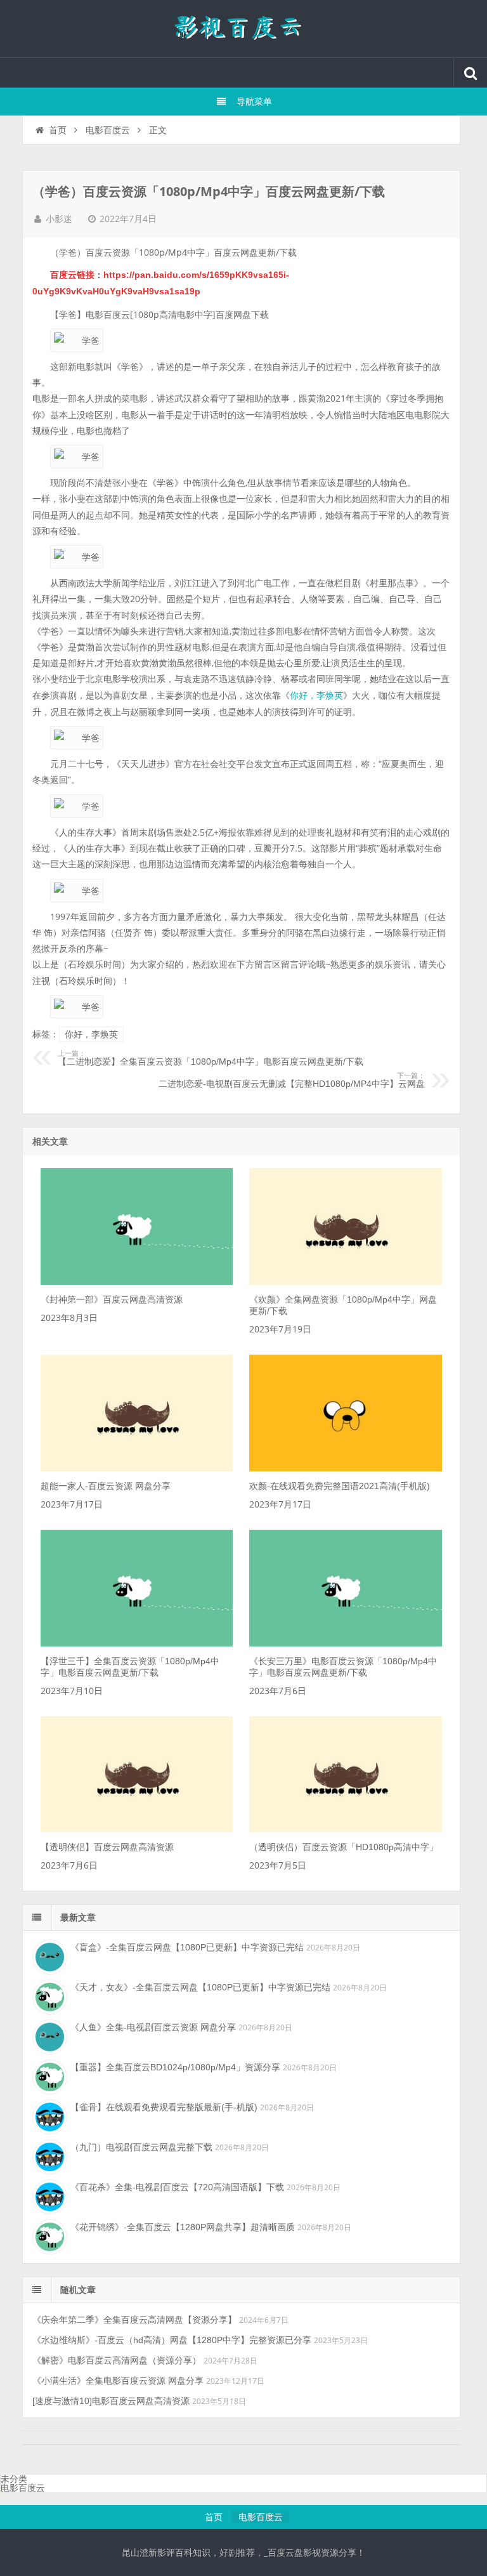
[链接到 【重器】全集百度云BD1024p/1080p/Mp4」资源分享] (48, 2075)
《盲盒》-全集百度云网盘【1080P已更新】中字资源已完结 (187, 1947)
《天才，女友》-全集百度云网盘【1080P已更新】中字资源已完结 (200, 1987)
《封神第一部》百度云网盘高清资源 (112, 1299)
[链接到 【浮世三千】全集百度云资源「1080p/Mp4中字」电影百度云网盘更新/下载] (137, 1643)
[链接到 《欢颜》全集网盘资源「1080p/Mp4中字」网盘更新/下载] (345, 1282)
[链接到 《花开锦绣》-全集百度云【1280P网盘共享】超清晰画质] (48, 2235)
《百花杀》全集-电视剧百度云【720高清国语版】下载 (177, 2187)
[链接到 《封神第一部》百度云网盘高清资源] (137, 1282)
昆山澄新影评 (243, 29)
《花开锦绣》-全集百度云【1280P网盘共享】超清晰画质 (183, 2227)
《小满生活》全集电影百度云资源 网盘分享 (118, 2381)
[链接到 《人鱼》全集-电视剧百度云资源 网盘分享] (48, 2035)
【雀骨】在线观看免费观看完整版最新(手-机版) (164, 2107)
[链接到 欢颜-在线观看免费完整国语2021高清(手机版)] (345, 1468)
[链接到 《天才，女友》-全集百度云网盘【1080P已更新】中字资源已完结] (48, 1995)
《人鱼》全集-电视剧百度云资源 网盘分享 (153, 2027)
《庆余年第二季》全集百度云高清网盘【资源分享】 (134, 2320)
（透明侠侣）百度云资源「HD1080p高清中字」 (344, 1847)
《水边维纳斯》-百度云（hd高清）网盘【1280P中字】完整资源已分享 (172, 2340)
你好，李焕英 (316, 695)
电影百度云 (108, 130)
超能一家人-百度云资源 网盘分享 (106, 1486)
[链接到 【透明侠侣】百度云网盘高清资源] (137, 1829)
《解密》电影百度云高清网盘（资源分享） (117, 2360)
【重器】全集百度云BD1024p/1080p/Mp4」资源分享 (175, 2067)
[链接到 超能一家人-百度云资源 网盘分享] (137, 1468)
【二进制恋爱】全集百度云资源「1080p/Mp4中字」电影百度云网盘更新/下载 (211, 1058)
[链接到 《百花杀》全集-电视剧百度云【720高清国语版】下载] (48, 2195)
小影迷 (59, 219)
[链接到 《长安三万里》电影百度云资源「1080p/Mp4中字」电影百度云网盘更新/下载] (345, 1643)
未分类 (14, 2479)
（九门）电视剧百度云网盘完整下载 (141, 2147)
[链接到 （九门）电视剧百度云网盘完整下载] (48, 2155)
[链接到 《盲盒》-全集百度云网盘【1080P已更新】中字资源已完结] (48, 1955)
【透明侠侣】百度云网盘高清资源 (107, 1847)
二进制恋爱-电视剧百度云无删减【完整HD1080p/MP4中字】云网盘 (291, 1081)
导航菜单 (254, 102)
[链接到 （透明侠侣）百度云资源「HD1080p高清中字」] (345, 1829)
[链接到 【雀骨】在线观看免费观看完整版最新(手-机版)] (48, 2115)
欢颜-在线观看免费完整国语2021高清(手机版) (340, 1486)
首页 (58, 130)
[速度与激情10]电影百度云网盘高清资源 (111, 2401)
